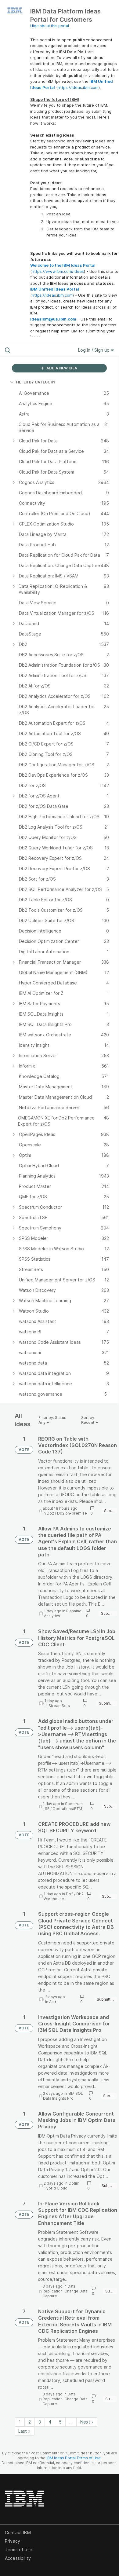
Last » (24, 2431)
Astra (54, 2002)
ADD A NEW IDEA (61, 368)
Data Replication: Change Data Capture (65, 2291)
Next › (87, 2422)
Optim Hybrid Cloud (61, 2186)
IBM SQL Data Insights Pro (63, 2096)
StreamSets (59, 1706)
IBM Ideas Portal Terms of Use (74, 2458)
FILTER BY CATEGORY (36, 382)
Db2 (50, 1513)
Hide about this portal (50, 26)
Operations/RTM (67, 1809)
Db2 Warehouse (64, 1896)
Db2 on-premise (72, 1513)
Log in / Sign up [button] (94, 350)
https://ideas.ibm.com (78, 87)
